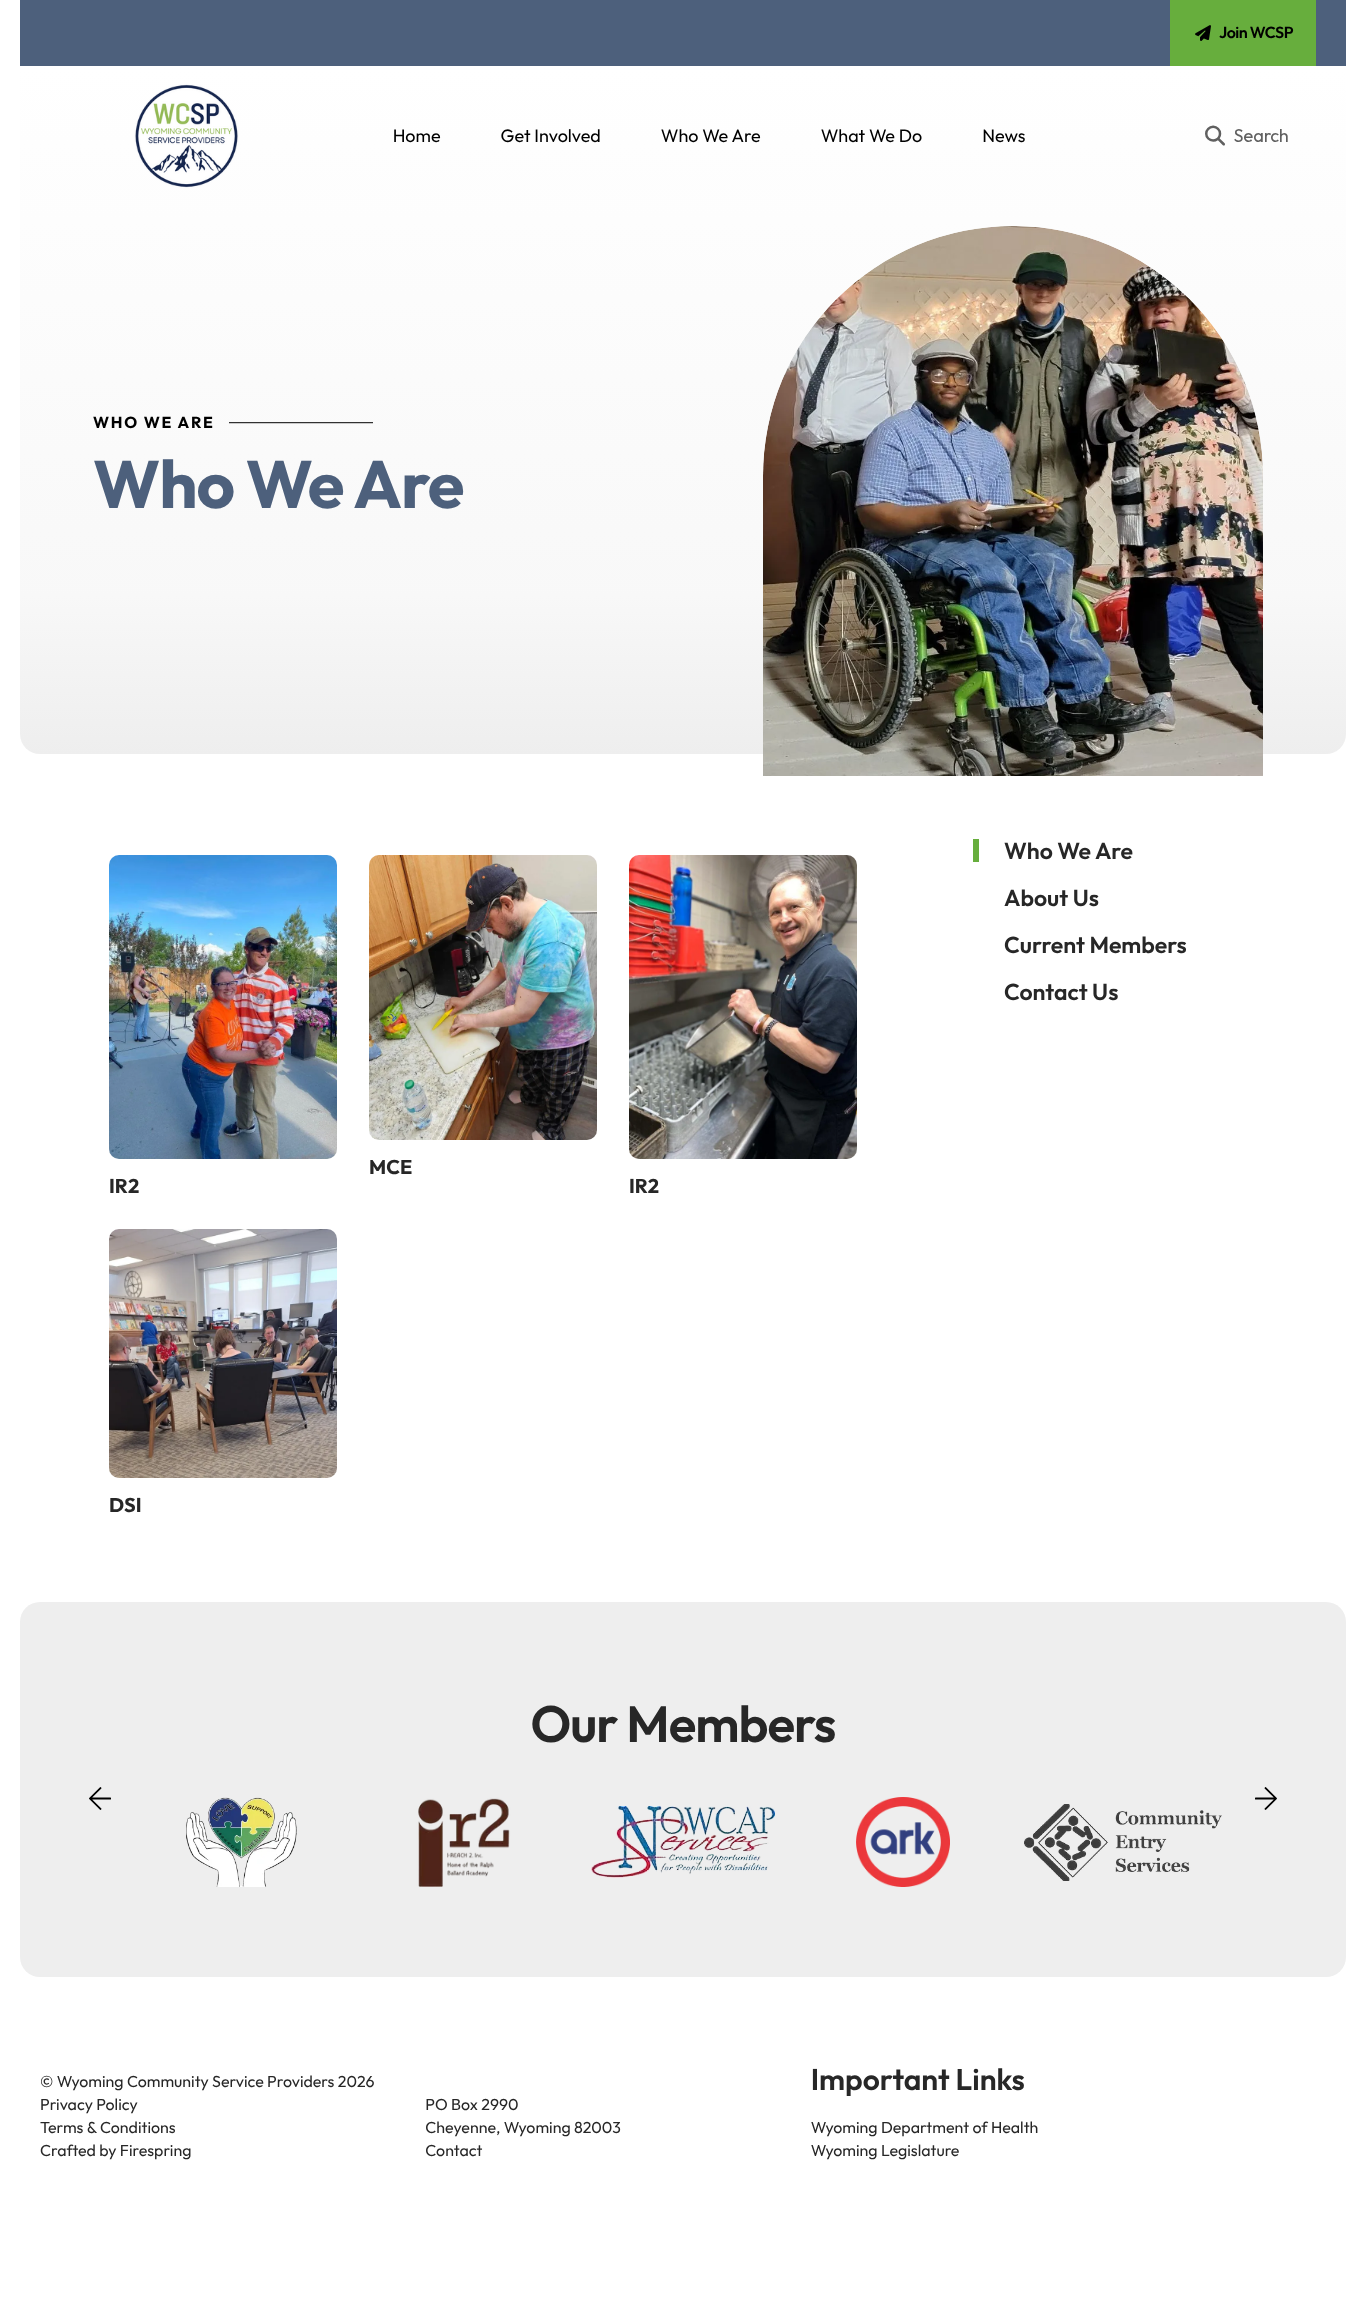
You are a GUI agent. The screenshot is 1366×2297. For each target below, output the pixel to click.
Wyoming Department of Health (925, 2128)
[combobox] (1255, 136)
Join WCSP (1256, 33)
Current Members (1095, 944)
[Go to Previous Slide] (100, 1811)
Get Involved (551, 135)
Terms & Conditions (108, 2128)
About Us (1051, 897)
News (1003, 135)
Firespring (156, 2151)
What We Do (872, 135)
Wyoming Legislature (885, 2151)
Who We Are (711, 135)
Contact (453, 2151)
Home (417, 135)
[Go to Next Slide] (1266, 1792)
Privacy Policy (89, 2105)
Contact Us (1061, 991)
